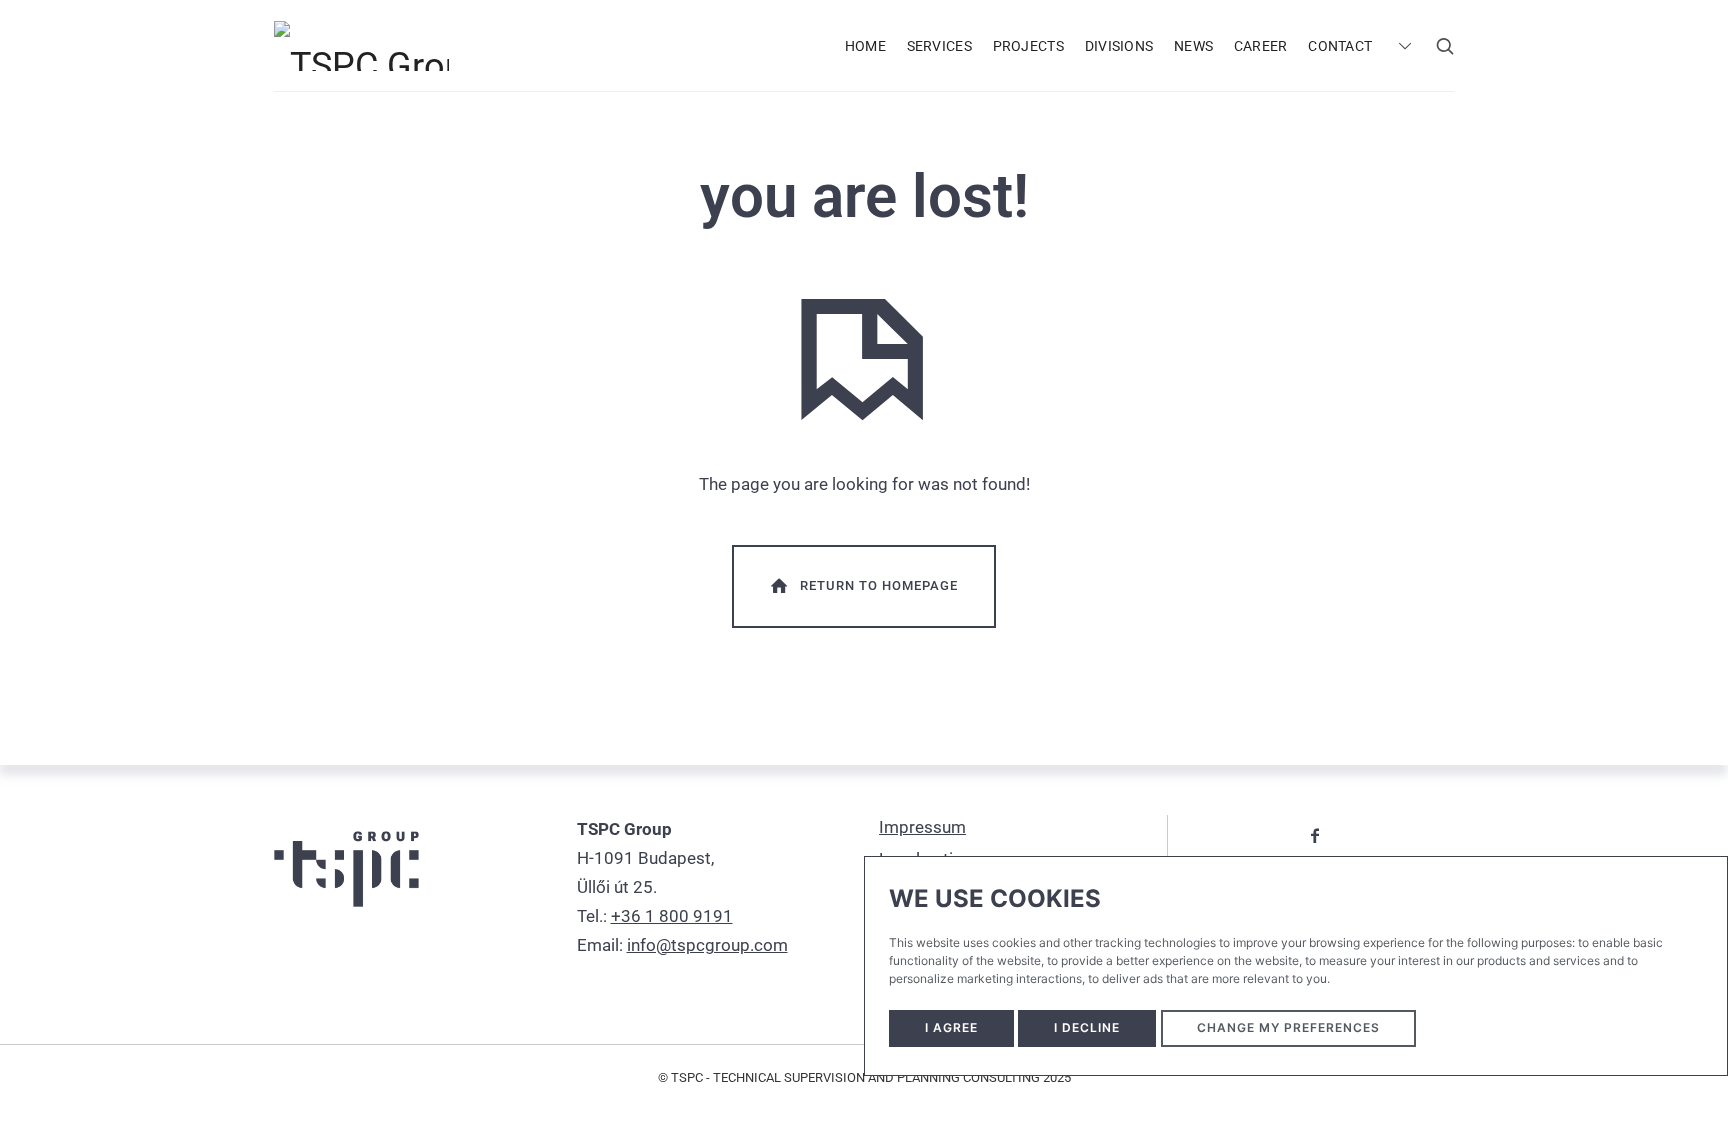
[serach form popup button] (1445, 45)
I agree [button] (951, 1027)
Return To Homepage (879, 585)
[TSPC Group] (361, 45)
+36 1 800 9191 (672, 916)
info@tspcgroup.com (707, 945)
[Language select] (1402, 45)
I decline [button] (1087, 1027)
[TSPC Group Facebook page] (1315, 835)
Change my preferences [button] (1288, 1027)
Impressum (922, 827)
